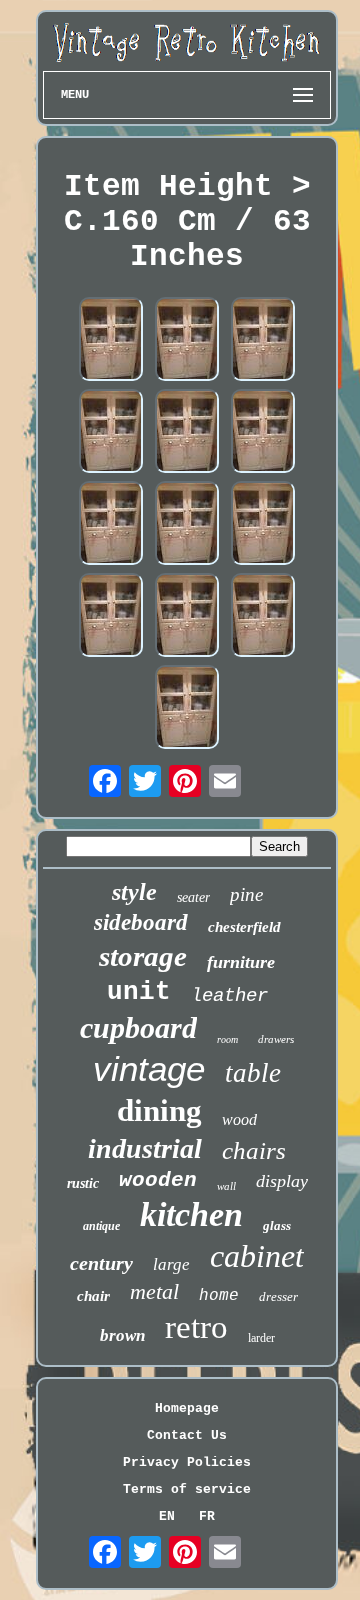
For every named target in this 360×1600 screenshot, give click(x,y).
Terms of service (187, 1489)
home (219, 1296)
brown (122, 1335)
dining (159, 1110)
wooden (158, 1180)
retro (196, 1327)
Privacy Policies (187, 1462)
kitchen (191, 1214)
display (282, 1181)
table (253, 1073)
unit (139, 992)
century (101, 1263)
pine (246, 894)
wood (239, 1119)
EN (167, 1516)
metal (154, 1291)
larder (261, 1338)
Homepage (187, 1408)
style (134, 892)
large (171, 1264)
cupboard (138, 1027)
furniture (241, 962)
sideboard (141, 922)
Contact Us (187, 1435)
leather (229, 996)
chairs (254, 1150)
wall (226, 1186)
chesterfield (244, 927)
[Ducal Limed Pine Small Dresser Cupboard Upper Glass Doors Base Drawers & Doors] (111, 341)
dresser (278, 1296)
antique (101, 1226)
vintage (149, 1068)
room (227, 1039)
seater (193, 897)
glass (277, 1225)
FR (207, 1516)
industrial (145, 1148)
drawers (276, 1039)
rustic (83, 1183)
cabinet (257, 1256)
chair (93, 1296)
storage (143, 956)
